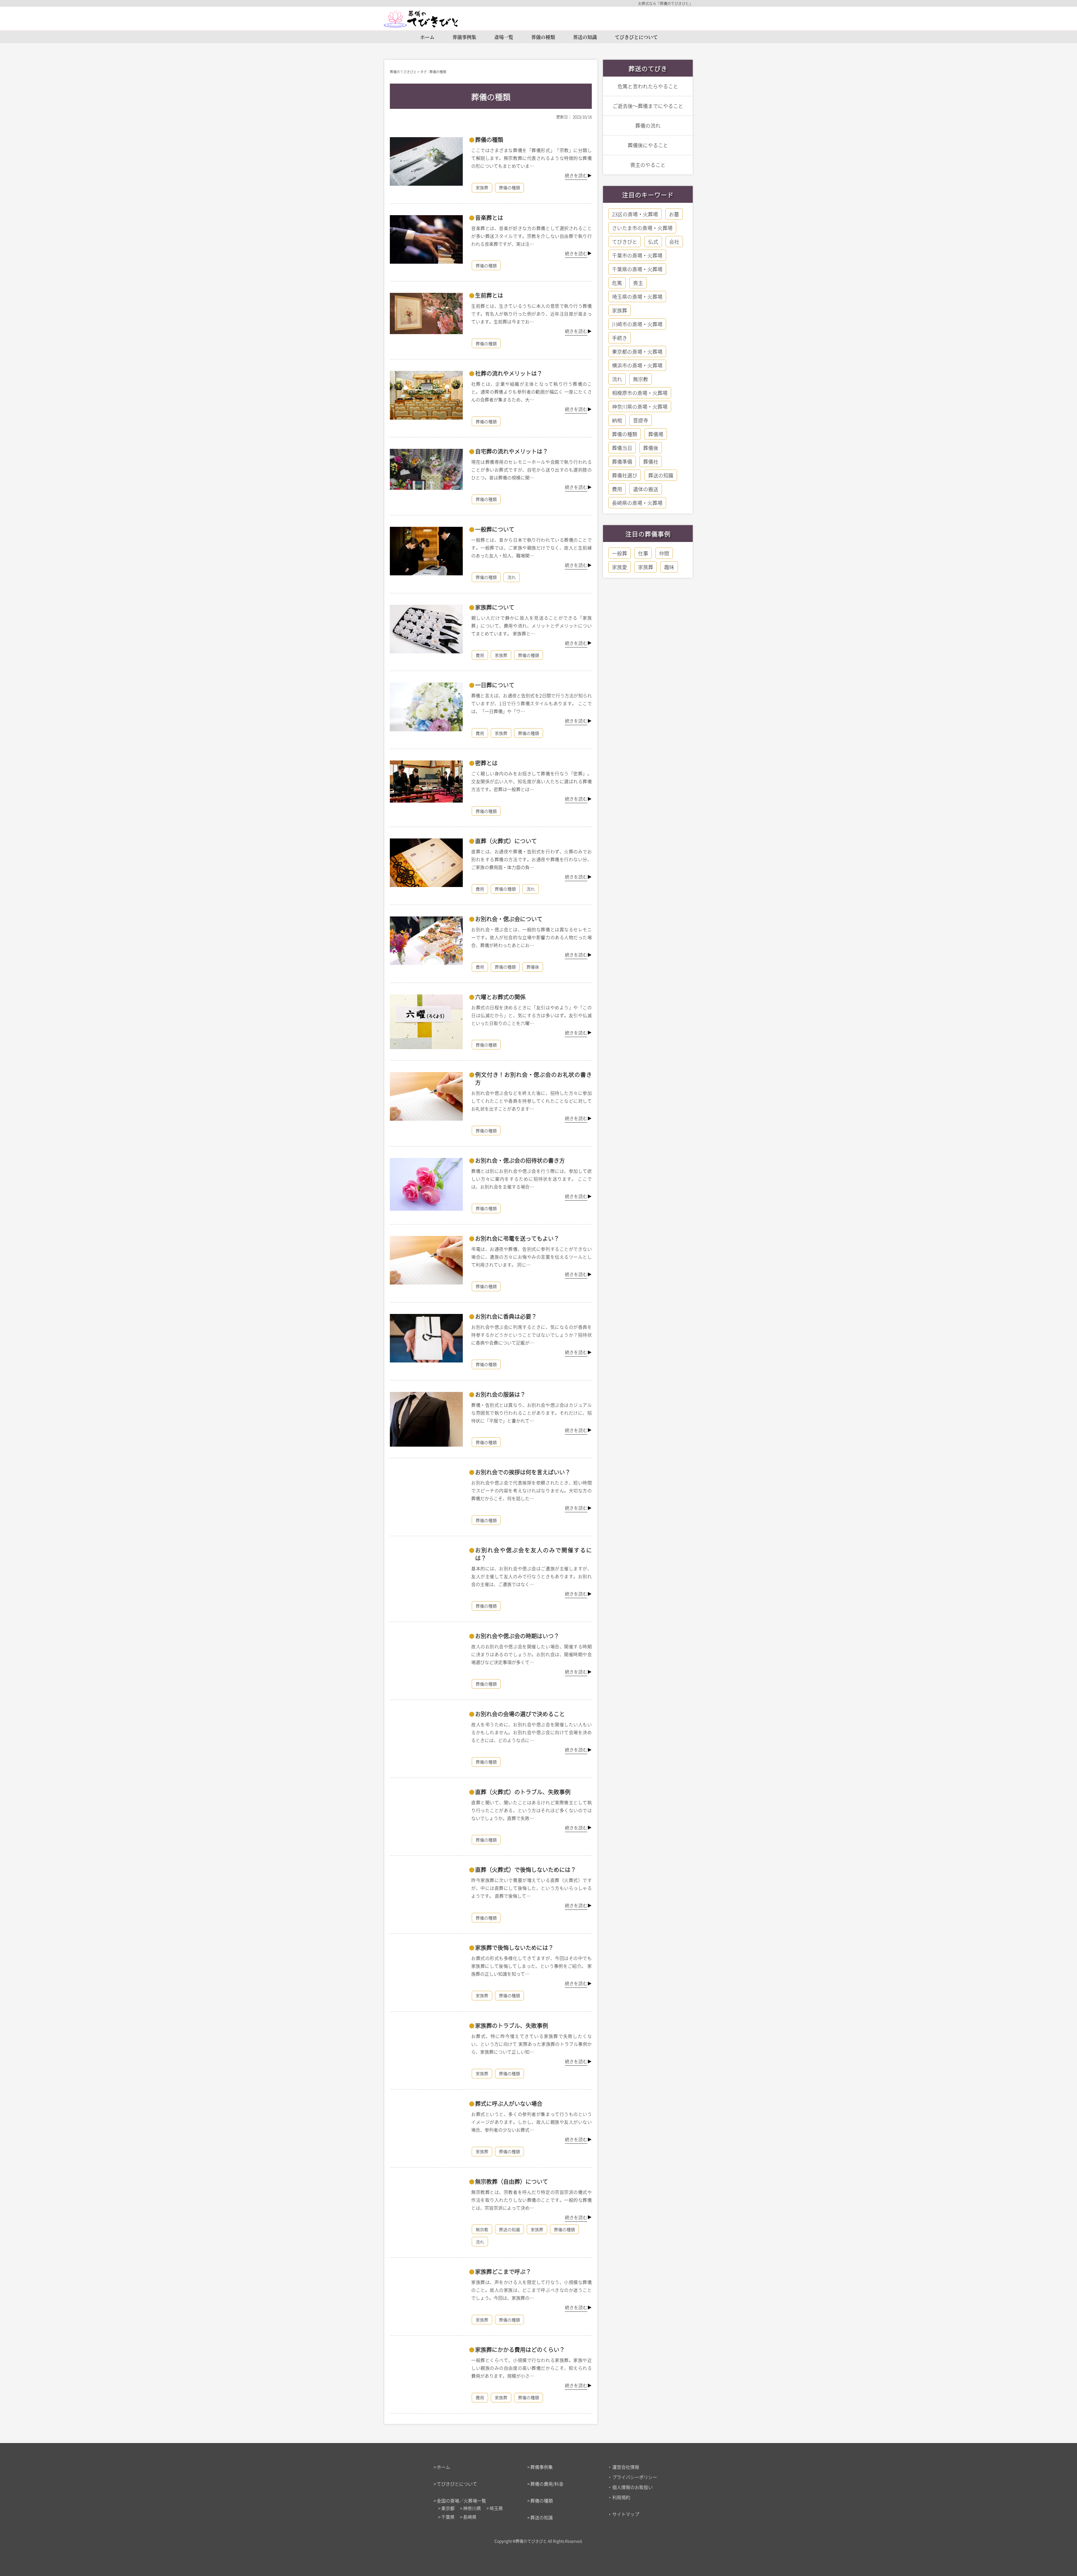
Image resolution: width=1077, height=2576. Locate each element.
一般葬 (620, 553)
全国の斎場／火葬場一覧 (461, 2501)
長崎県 (470, 2517)
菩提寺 (641, 420)
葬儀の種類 (543, 37)
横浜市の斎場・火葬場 (637, 365)
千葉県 (448, 2517)
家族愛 (620, 567)
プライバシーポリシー (635, 2477)
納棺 (617, 420)
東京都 (448, 2508)
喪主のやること (648, 165)
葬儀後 (533, 967)
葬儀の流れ (648, 125)
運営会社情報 (626, 2467)
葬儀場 (656, 434)
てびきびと (625, 242)
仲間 (664, 553)
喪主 (638, 283)
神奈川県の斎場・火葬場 (640, 406)
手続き (620, 338)
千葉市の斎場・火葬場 (637, 255)
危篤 (617, 283)
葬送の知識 (585, 37)
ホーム (427, 37)
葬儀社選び (625, 475)
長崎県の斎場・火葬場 (637, 503)
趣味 (669, 567)
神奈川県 (472, 2508)
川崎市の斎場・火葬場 (637, 324)
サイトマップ (626, 2514)
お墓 (674, 214)
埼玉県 (496, 2508)
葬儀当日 (622, 448)
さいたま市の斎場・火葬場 (642, 228)
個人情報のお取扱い (632, 2487)
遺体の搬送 (646, 489)
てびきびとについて (636, 37)
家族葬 (482, 188)
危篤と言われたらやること (648, 86)
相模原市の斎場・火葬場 (640, 393)
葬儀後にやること (648, 145)
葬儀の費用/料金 (547, 2484)
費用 (480, 655)
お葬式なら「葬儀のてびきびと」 (665, 3)
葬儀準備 (622, 461)
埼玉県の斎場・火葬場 (637, 297)
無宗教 (482, 2229)
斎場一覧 (504, 37)
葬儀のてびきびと (531, 2541)
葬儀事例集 (464, 37)
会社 (674, 242)
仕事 (643, 553)
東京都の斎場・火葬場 (637, 351)
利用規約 (621, 2497)
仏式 (653, 242)
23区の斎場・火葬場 (635, 214)
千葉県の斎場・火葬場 (637, 269)
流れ (512, 577)
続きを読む (576, 175)
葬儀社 (651, 461)
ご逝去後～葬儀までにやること (648, 106)
